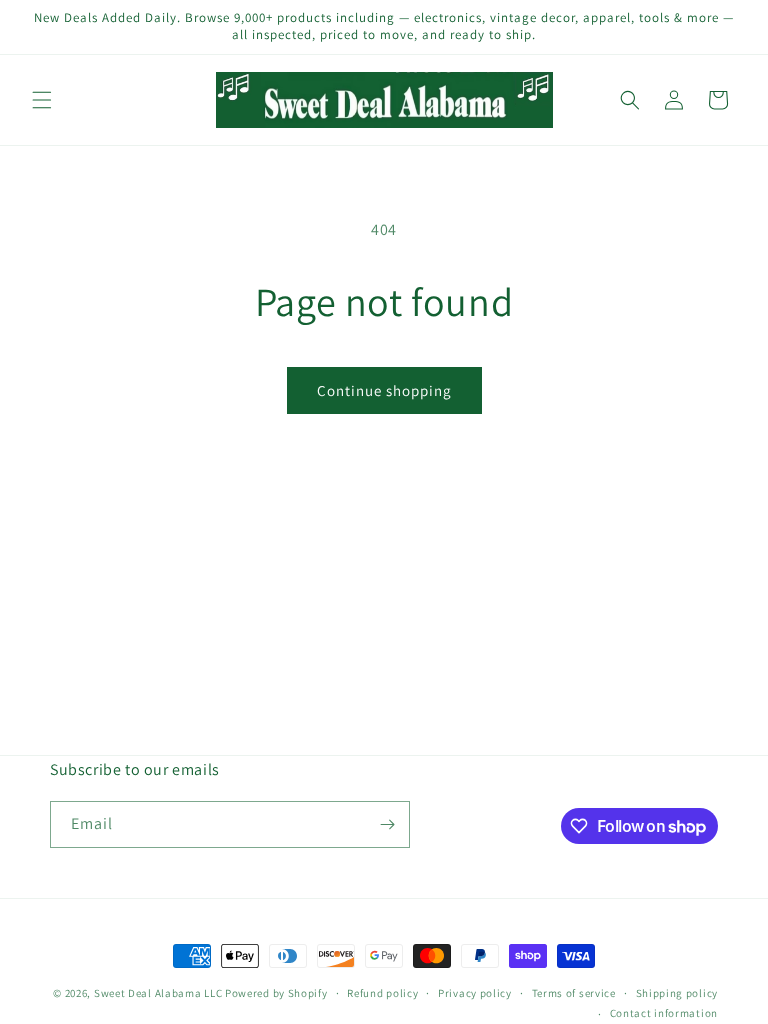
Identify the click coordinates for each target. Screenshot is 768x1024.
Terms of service (574, 993)
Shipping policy (677, 993)
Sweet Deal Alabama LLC (158, 993)
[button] (42, 100)
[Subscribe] (387, 824)
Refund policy (382, 993)
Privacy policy (475, 993)
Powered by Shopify (276, 993)
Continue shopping (384, 390)
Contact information (664, 1013)
